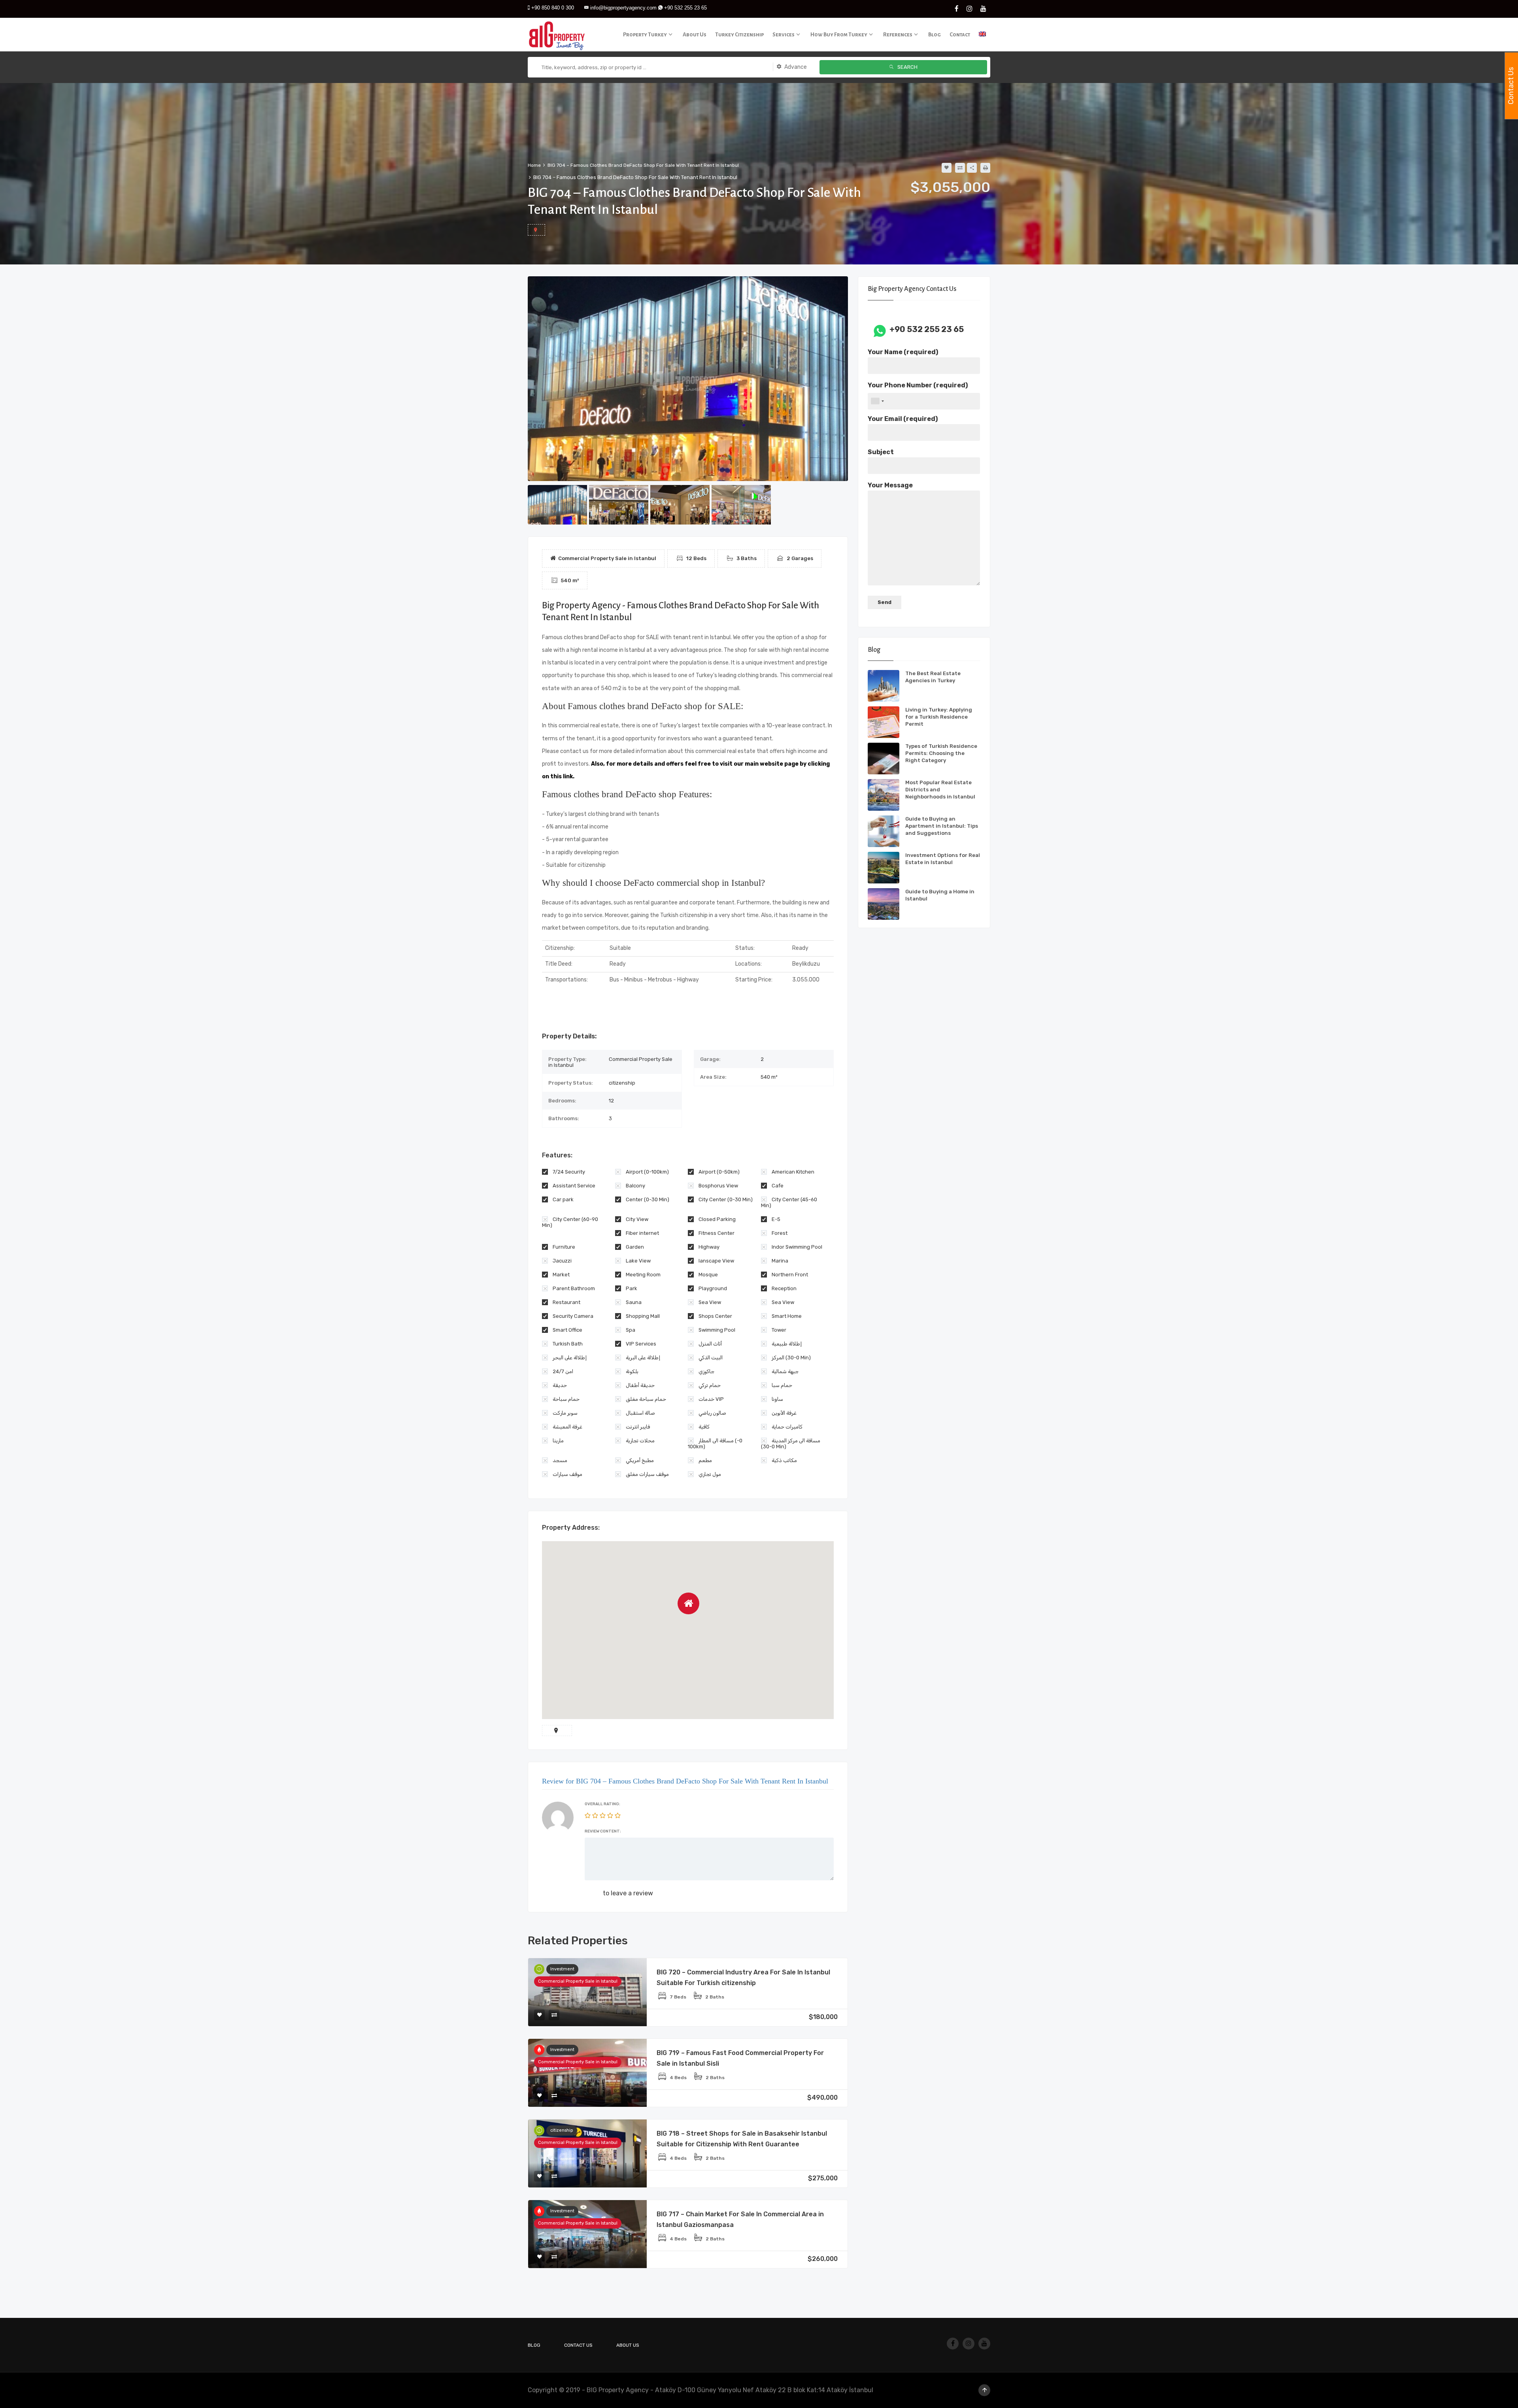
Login (593, 1893)
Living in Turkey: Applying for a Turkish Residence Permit (939, 717)
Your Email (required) (903, 419)
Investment (562, 1969)
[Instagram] (970, 9)
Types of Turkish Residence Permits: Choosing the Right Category (941, 753)
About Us (628, 2345)
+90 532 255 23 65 (685, 8)
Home (534, 165)
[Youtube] (983, 9)
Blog (534, 2345)
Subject (881, 452)
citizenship (562, 2130)
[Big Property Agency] (559, 35)
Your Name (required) (903, 352)
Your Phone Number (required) (918, 385)
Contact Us (578, 2345)
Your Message (890, 485)
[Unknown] (877, 401)
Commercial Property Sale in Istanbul (578, 1981)
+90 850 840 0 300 (553, 8)
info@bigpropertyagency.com (623, 8)
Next (842, 379)
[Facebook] (957, 9)
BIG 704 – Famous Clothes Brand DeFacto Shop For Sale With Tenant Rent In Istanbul (643, 165)
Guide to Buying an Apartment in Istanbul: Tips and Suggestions (942, 826)
